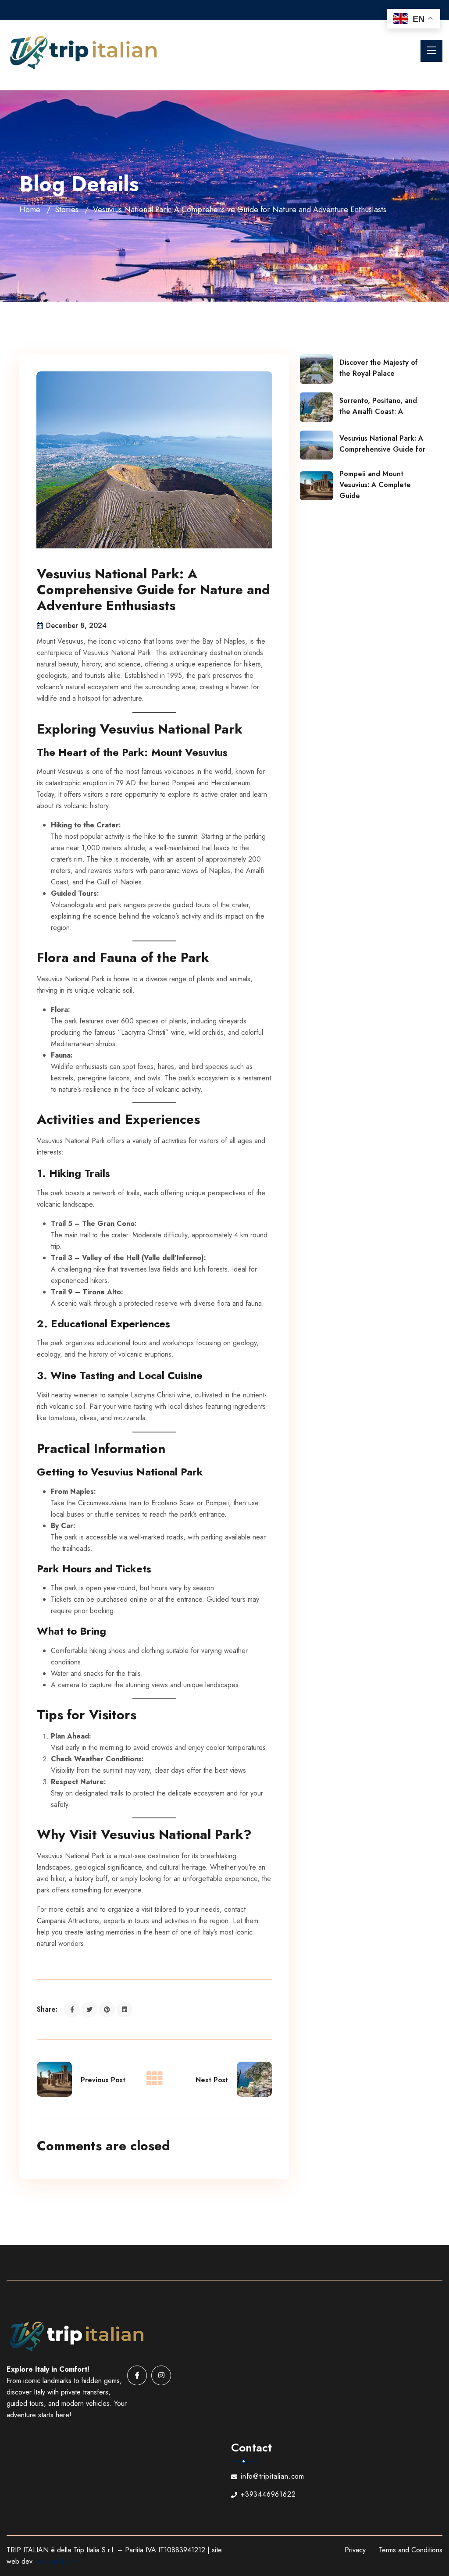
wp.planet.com (56, 2561)
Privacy (355, 2550)
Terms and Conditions (411, 2550)
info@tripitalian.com (273, 2476)
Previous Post (103, 2080)
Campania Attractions (68, 1921)
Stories (67, 210)
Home (30, 210)
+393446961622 (268, 2494)
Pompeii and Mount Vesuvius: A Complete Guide (375, 485)
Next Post (212, 2080)
